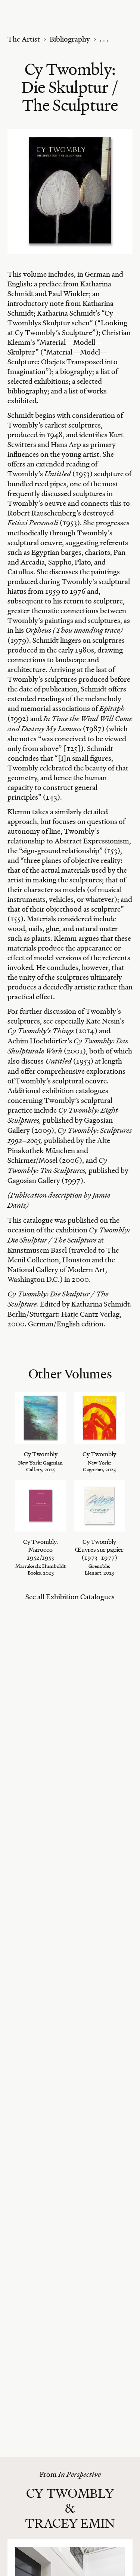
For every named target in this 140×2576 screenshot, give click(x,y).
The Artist (24, 39)
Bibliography (70, 39)
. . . (104, 39)
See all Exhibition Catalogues (70, 1597)
